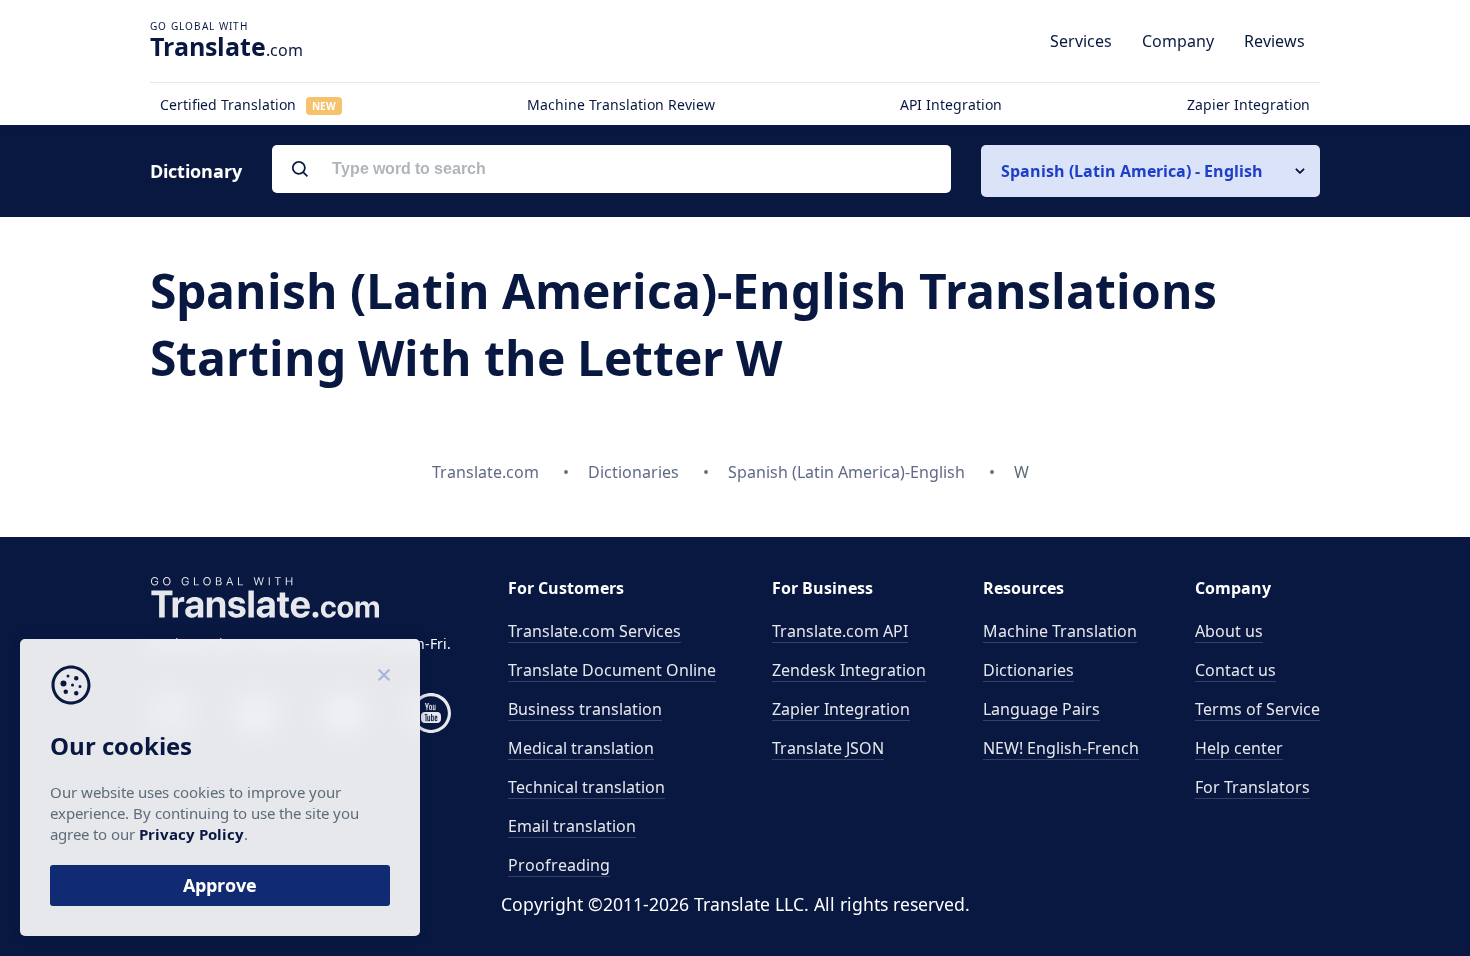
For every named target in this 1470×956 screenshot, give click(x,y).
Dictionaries (1028, 670)
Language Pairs (1041, 709)
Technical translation (586, 787)
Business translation (585, 709)
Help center (1239, 748)
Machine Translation (1060, 631)
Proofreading (559, 865)
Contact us (1235, 670)
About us (1229, 631)
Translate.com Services (594, 631)
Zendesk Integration (849, 670)
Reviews (1274, 41)
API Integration (951, 104)
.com (226, 46)
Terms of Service (1257, 709)
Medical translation (581, 748)
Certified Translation (248, 104)
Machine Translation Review (621, 104)
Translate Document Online (612, 670)
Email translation (572, 826)
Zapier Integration (1248, 104)
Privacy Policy (191, 834)
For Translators (1252, 787)
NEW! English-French (1061, 748)
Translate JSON (828, 748)
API (840, 631)
